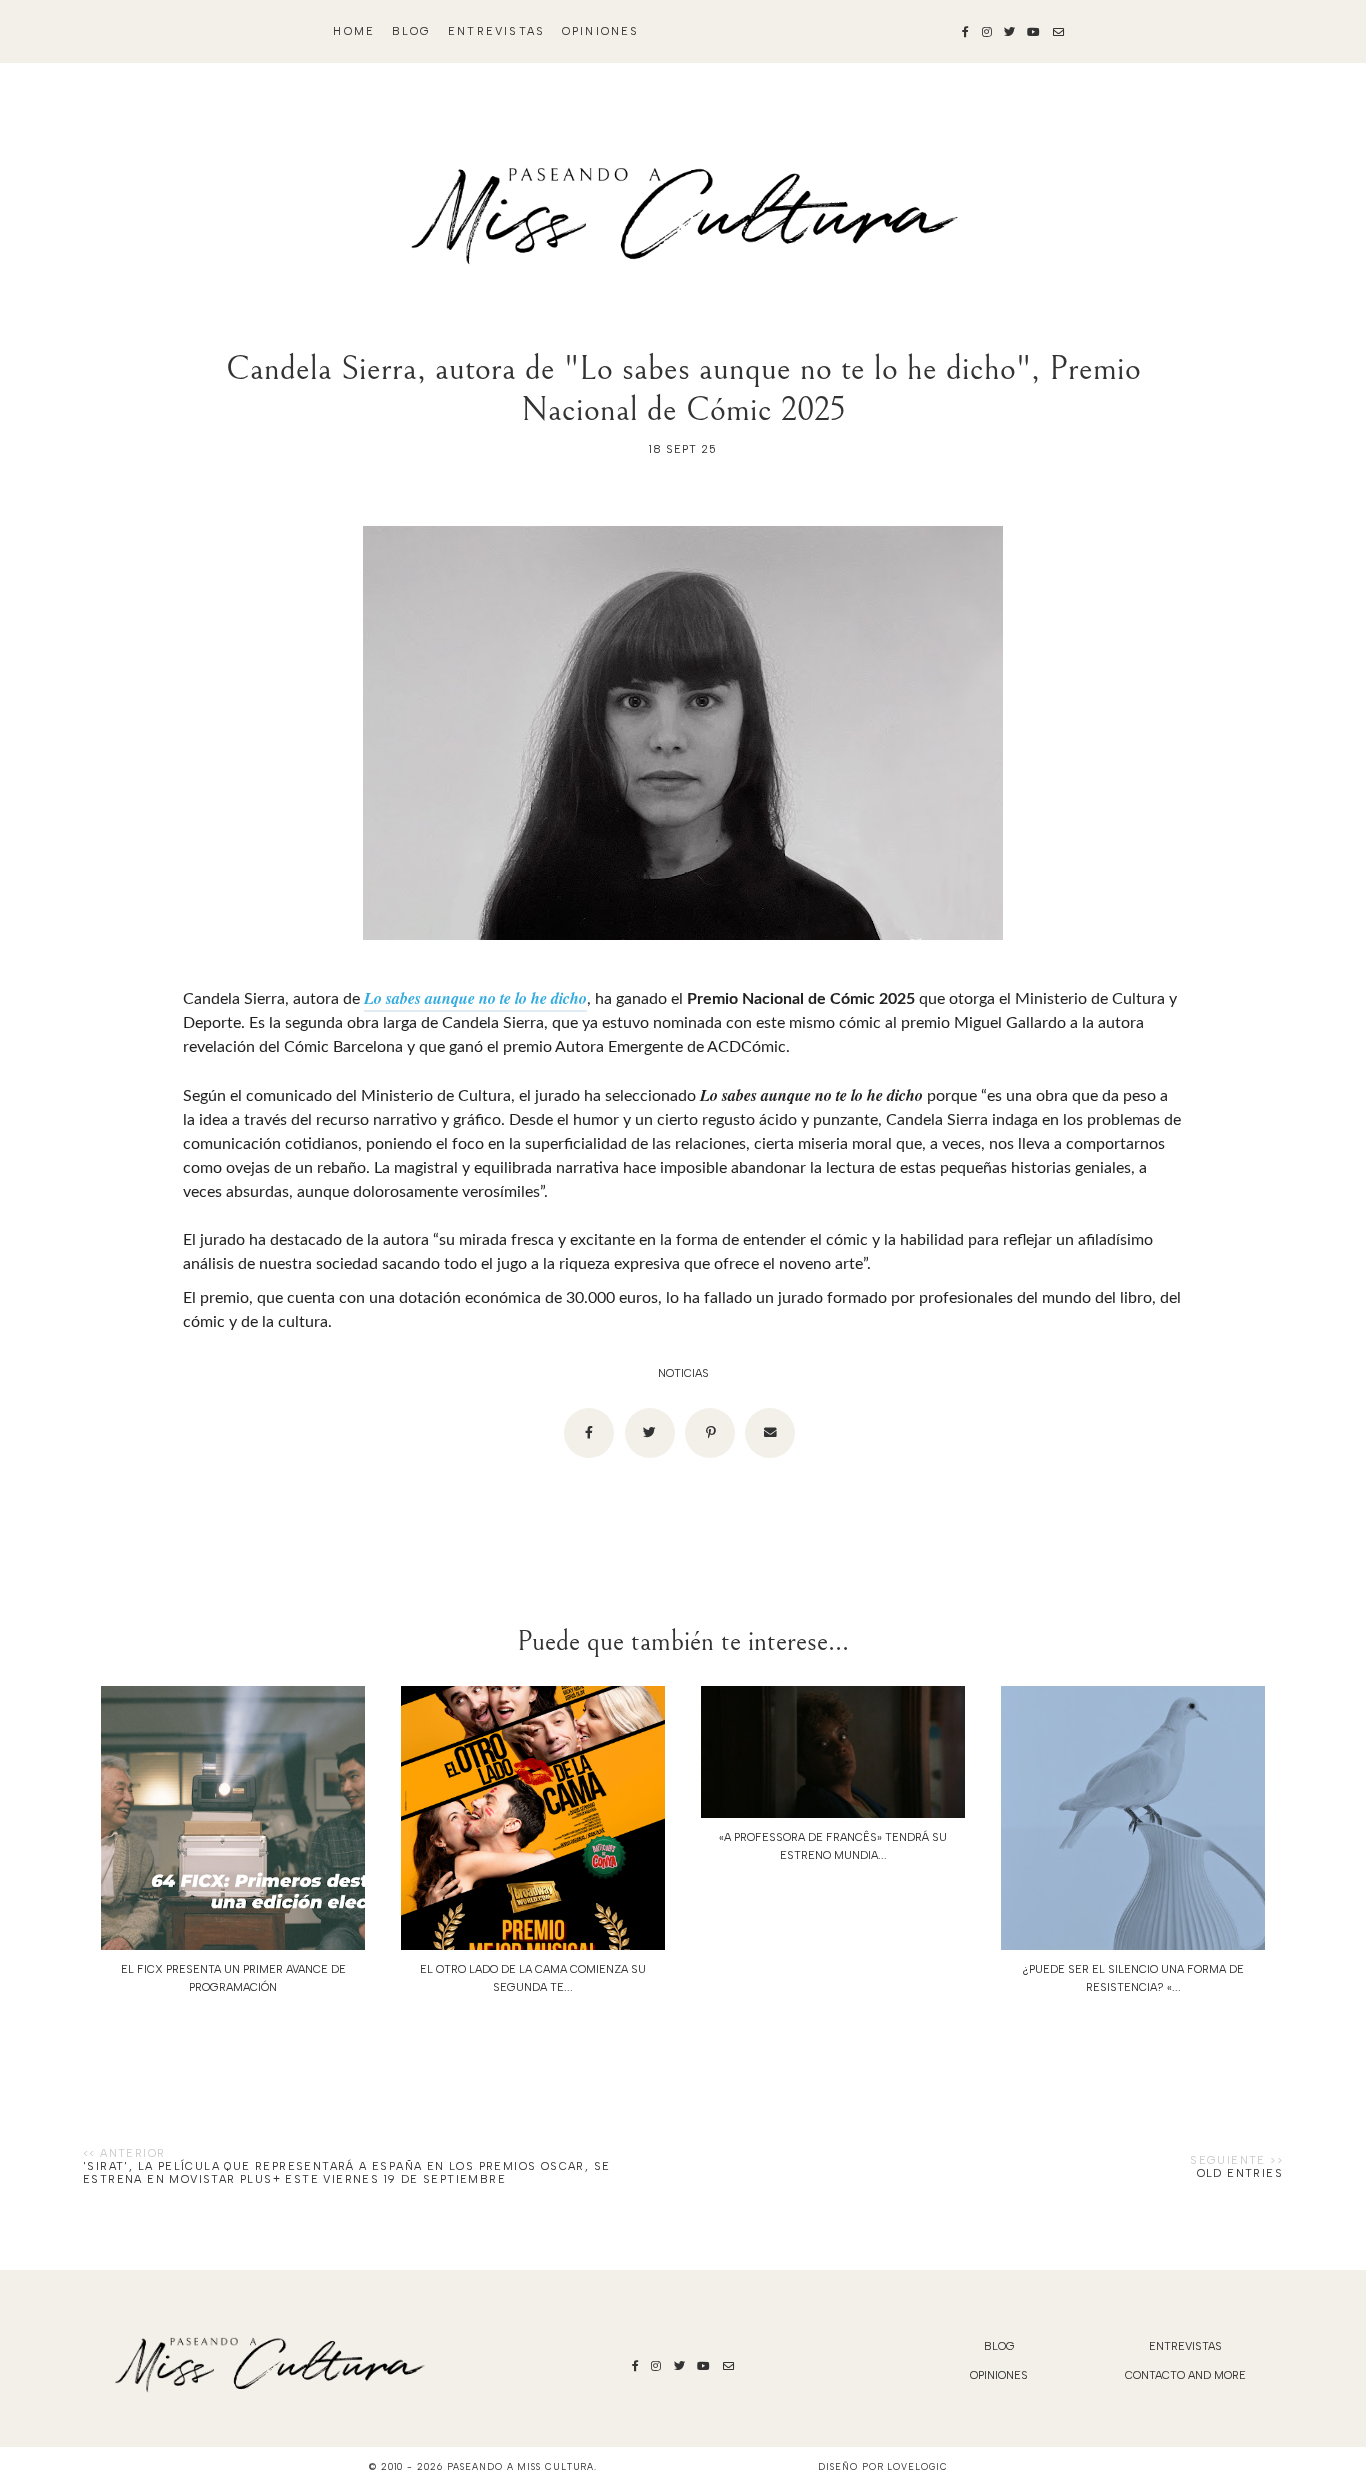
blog (412, 31)
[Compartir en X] (650, 1433)
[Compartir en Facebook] (589, 1433)
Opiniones (601, 31)
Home (354, 31)
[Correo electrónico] (770, 1433)
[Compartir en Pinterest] (710, 1433)
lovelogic (917, 2466)
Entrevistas (496, 31)
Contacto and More (1185, 2375)
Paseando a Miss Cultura (521, 2466)
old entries (1240, 2173)
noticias (683, 1373)
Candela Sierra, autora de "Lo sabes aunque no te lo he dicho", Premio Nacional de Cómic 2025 (683, 389)
